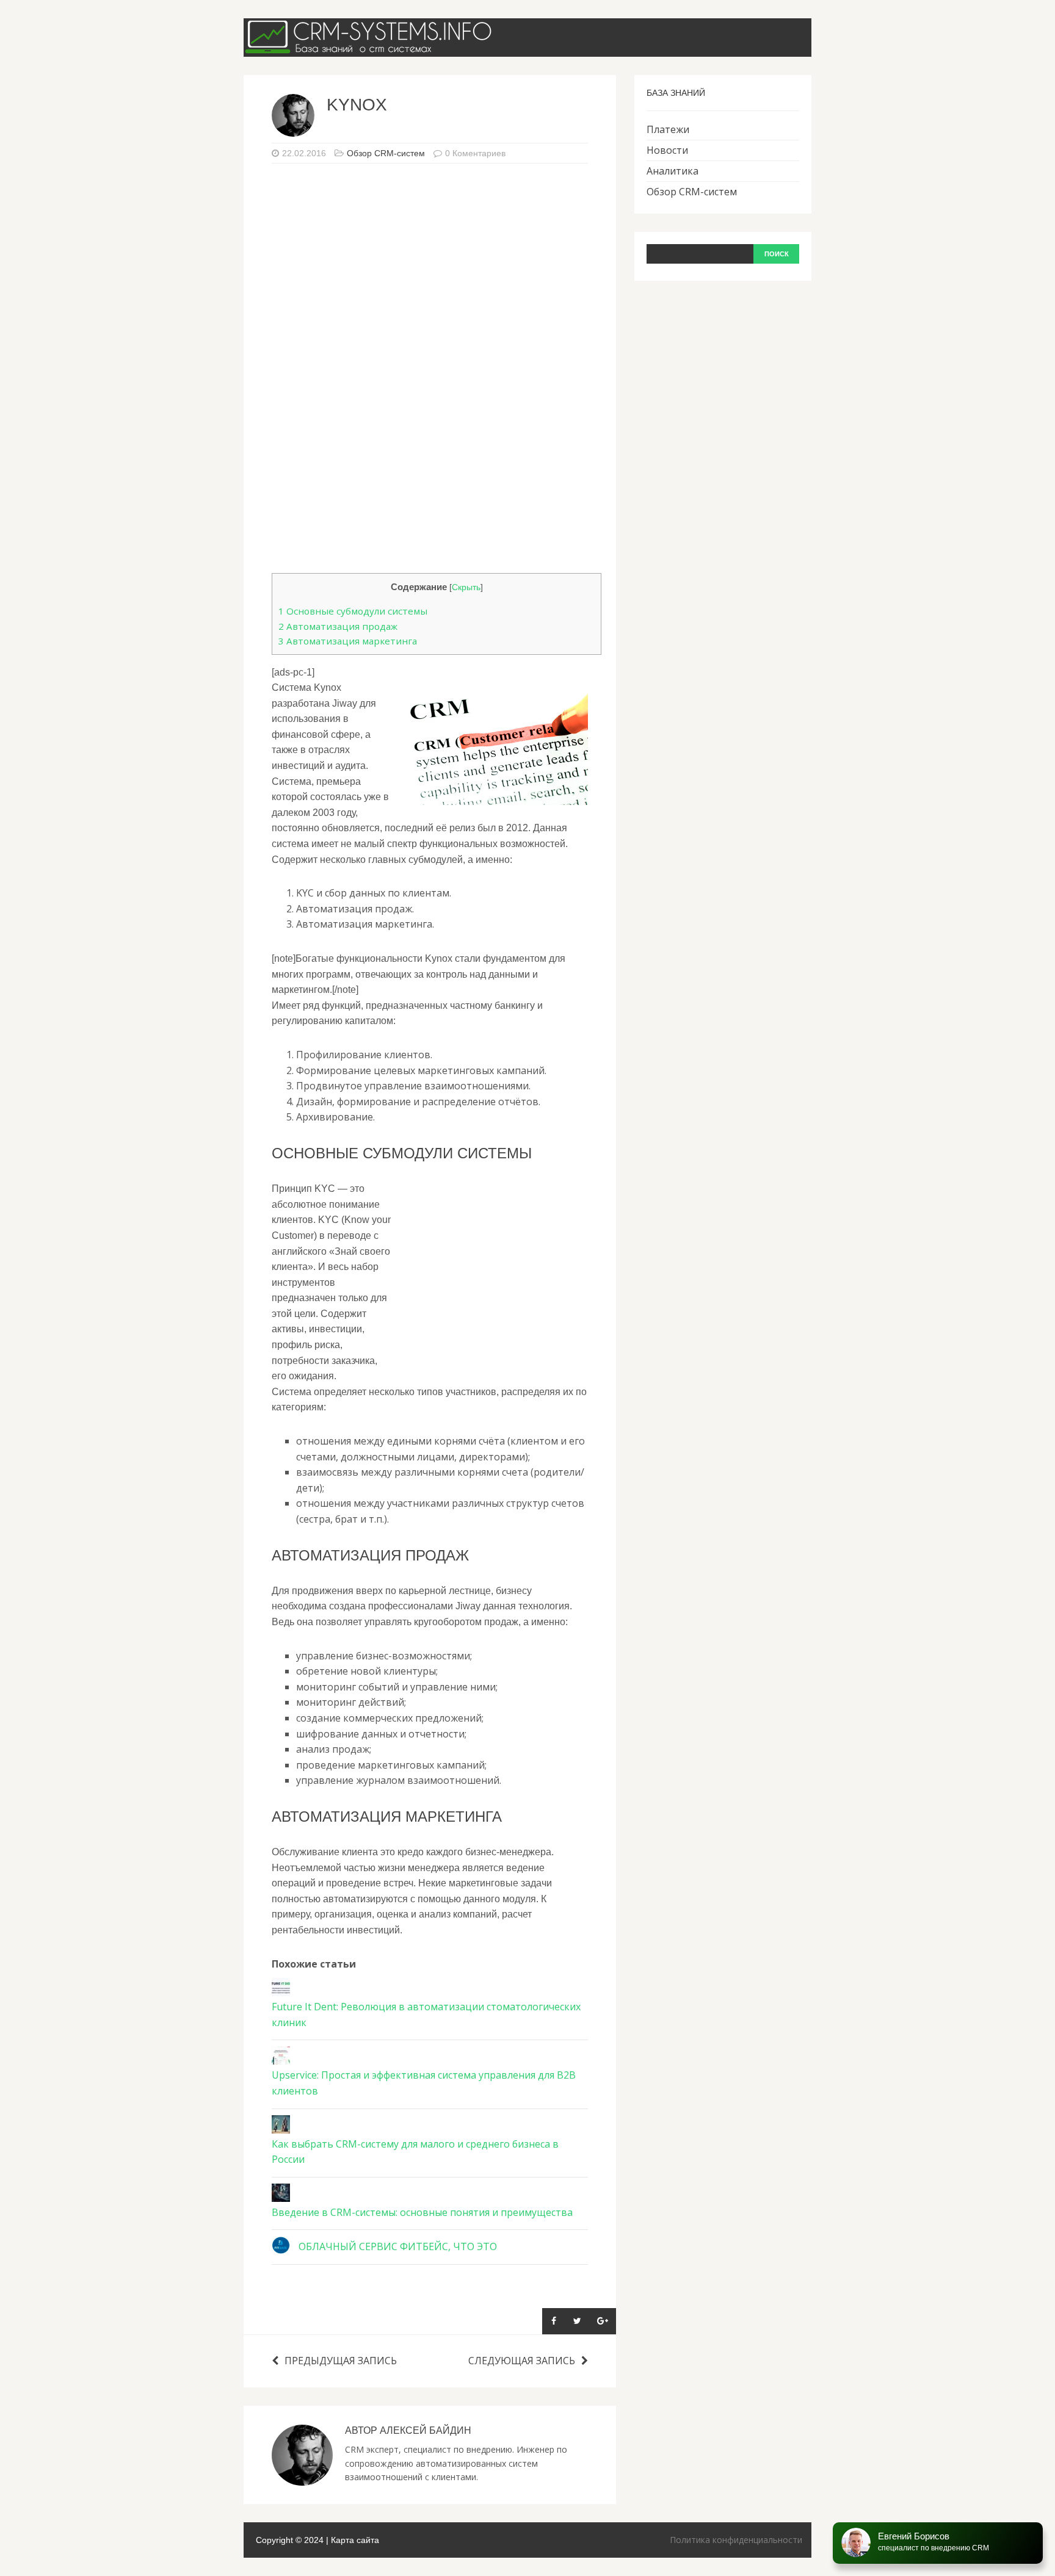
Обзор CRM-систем (386, 153)
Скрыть (466, 587)
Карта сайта (355, 2540)
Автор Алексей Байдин (408, 2430)
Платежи (668, 129)
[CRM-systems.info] (372, 48)
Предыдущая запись (341, 2361)
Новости (667, 150)
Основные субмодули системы (353, 611)
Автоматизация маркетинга (348, 641)
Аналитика (673, 171)
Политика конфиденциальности (736, 2540)
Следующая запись (522, 2361)
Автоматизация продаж (338, 626)
